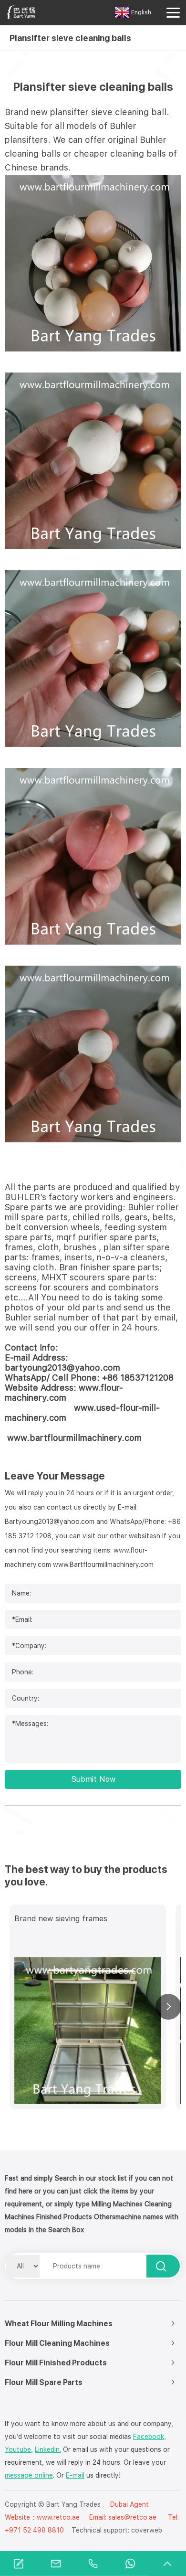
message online (29, 2475)
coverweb (147, 2530)
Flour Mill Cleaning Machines (57, 2343)
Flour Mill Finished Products (56, 2363)
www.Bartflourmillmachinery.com (103, 1565)
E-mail (75, 2475)
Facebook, (150, 2437)
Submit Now (93, 1779)
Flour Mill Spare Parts (44, 2382)
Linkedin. (48, 2449)
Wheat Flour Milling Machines (59, 2324)
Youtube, (19, 2449)
